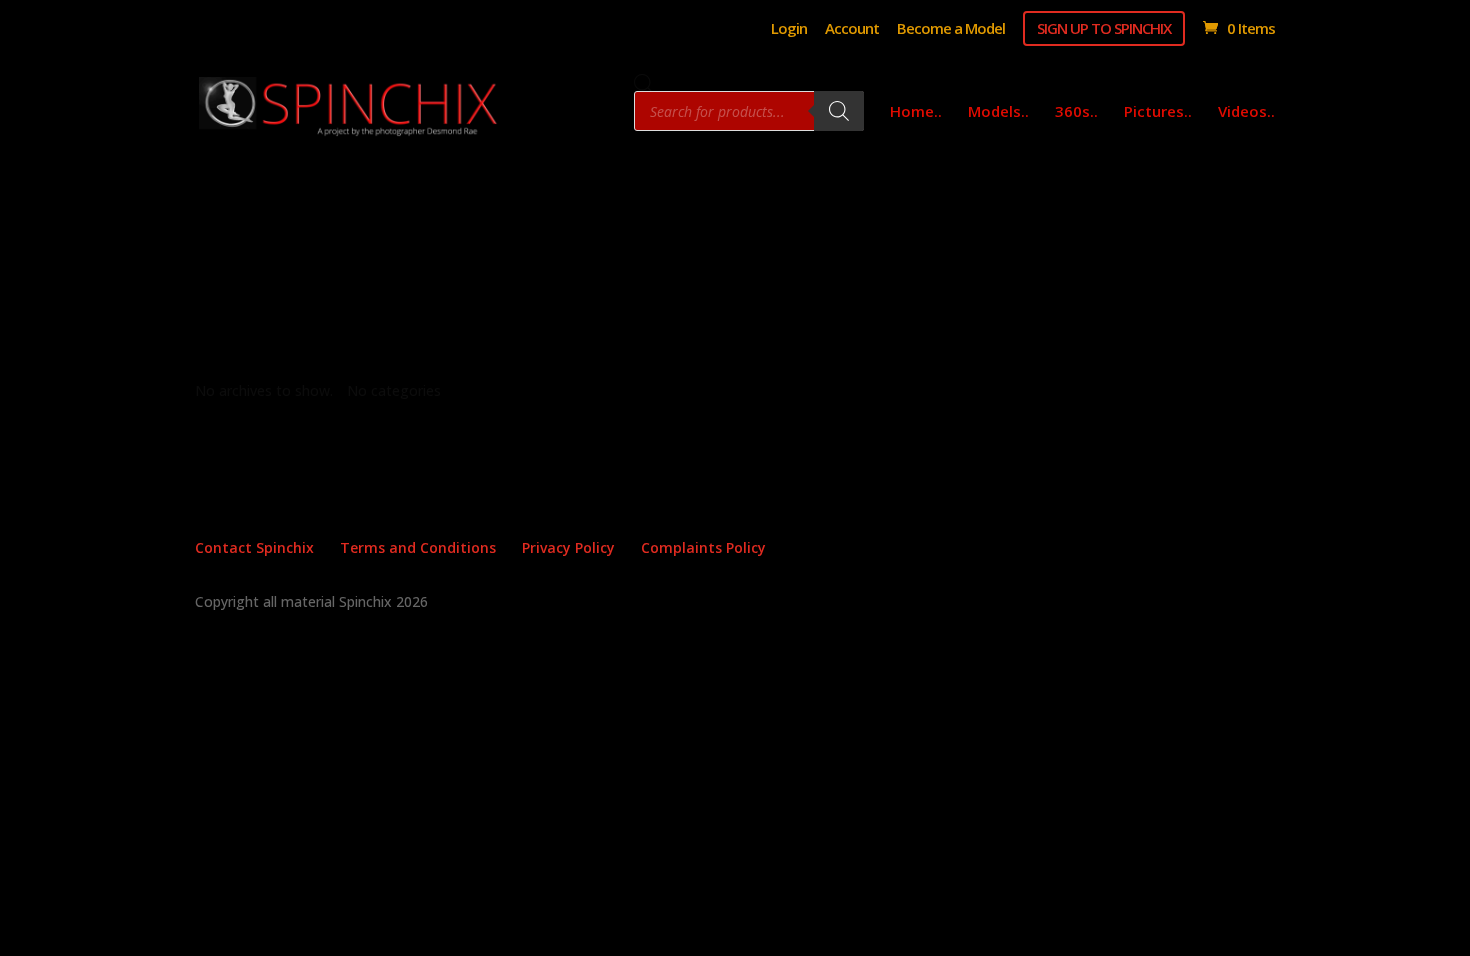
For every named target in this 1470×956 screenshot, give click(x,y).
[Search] (839, 111)
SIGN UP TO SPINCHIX (1104, 28)
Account (852, 29)
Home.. (916, 112)
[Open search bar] (644, 83)
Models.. (998, 112)
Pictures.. (1158, 112)
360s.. (1076, 112)
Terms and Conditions (418, 547)
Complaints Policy (703, 547)
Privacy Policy (568, 547)
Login (789, 29)
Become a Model (951, 29)
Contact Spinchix (254, 547)
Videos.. (1246, 112)
